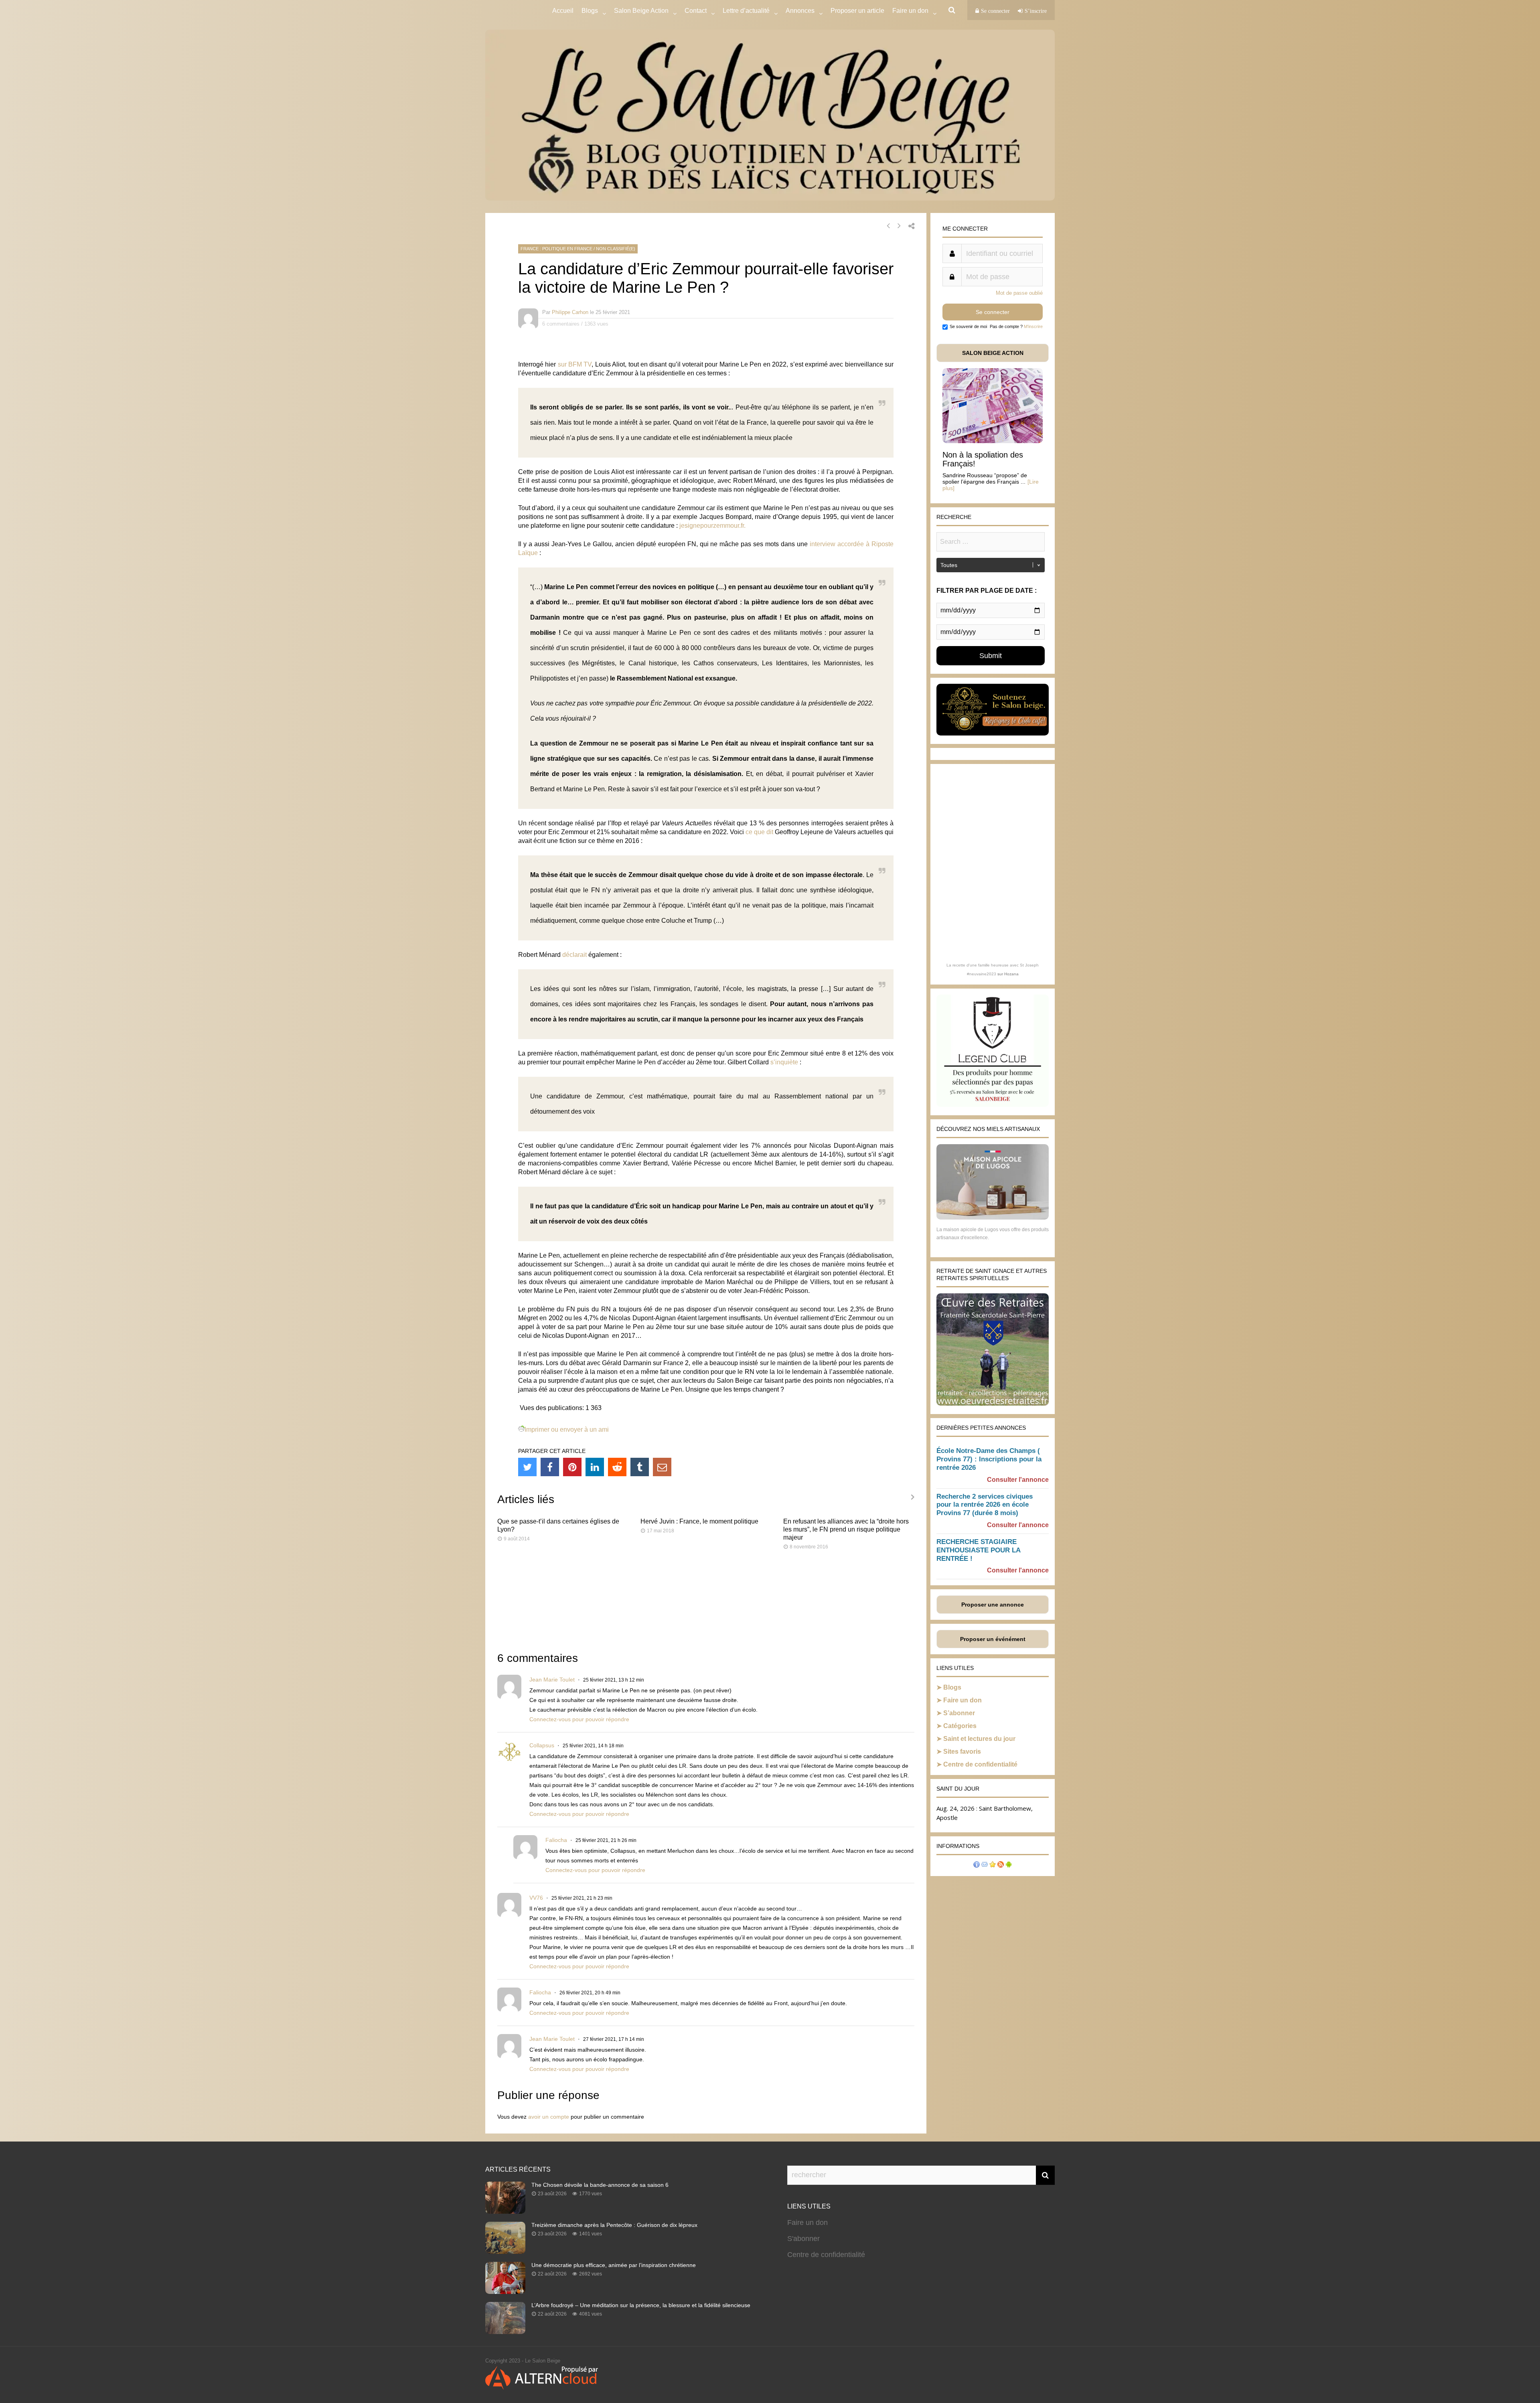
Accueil (563, 11)
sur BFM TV (575, 364)
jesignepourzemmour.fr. (712, 526)
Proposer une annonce (993, 1605)
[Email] (662, 1467)
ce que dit (759, 832)
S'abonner (803, 2239)
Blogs (590, 11)
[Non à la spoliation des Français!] (993, 441)
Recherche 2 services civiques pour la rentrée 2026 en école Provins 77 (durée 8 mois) (985, 1505)
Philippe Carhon (570, 312)
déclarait (574, 955)
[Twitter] (527, 1467)
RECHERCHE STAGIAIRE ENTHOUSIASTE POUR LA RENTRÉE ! (978, 1550)
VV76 (536, 1898)
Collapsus (542, 1745)
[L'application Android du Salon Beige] (1009, 1865)
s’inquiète (784, 1062)
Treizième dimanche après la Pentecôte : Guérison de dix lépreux (614, 2225)
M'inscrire (1033, 326)
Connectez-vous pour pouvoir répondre (579, 1719)
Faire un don (962, 1700)
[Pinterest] (572, 1467)
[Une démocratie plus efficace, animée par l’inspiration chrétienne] (505, 2292)
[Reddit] (617, 1467)
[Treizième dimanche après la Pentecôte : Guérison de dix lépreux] (505, 2251)
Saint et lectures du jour (979, 1739)
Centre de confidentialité (980, 1764)
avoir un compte (549, 2117)
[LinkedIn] (595, 1467)
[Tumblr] (640, 1467)
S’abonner (959, 1713)
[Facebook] (550, 1467)
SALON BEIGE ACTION (993, 353)
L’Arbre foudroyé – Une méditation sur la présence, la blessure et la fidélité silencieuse (641, 2305)
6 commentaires (561, 324)
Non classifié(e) (616, 249)
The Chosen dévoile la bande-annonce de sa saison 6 (600, 2185)
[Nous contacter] (985, 1865)
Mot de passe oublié (1019, 293)
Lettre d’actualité (746, 11)
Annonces (800, 11)
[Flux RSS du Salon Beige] (1001, 1865)
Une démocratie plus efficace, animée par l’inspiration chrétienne (614, 2265)
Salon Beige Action (641, 11)
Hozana (1011, 974)
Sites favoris (962, 1752)
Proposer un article (857, 11)
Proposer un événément (993, 1639)
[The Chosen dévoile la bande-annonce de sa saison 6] (505, 2211)
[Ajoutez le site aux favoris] (993, 1865)
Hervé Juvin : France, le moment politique (699, 1521)
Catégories (960, 1726)
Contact (696, 11)
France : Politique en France (556, 249)
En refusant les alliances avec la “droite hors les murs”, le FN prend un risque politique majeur (846, 1529)
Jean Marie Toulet (552, 1680)
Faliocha (556, 1840)
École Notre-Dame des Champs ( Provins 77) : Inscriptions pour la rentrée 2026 (989, 1459)
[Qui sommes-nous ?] (977, 1865)
